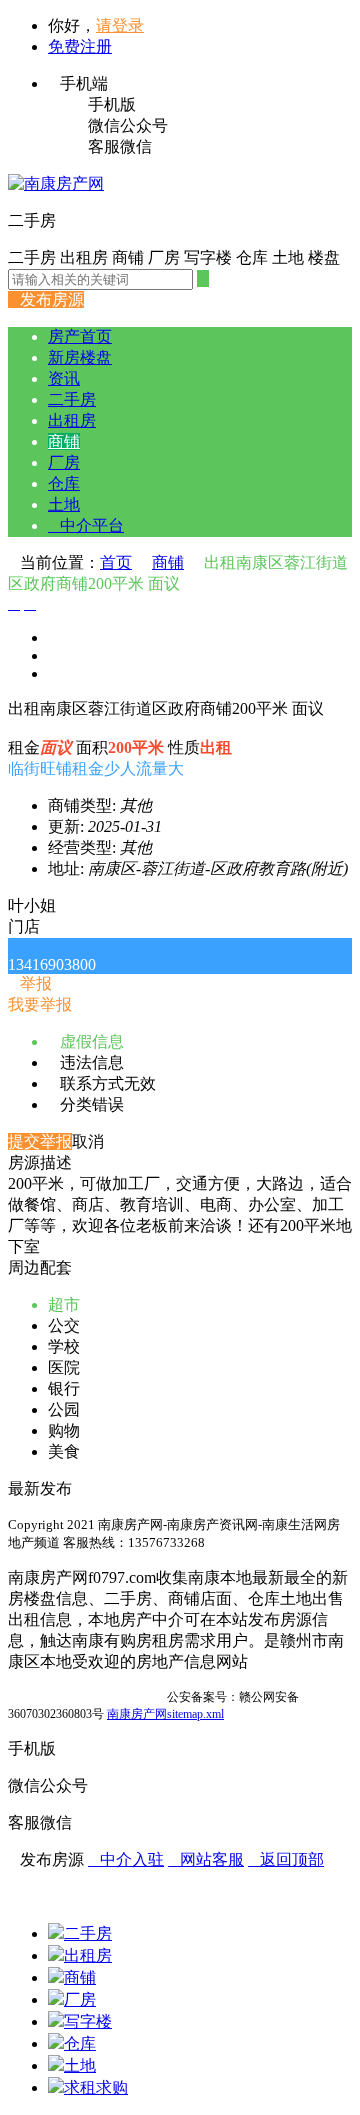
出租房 (72, 420)
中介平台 (86, 525)
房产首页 (80, 336)
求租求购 (96, 2087)
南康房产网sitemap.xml (165, 1714)
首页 (116, 562)
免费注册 (80, 46)
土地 (64, 504)
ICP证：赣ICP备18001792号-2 (86, 1697)
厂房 (64, 462)
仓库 (64, 483)
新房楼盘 (80, 357)
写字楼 (88, 2021)
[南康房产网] (56, 183)
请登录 (120, 25)
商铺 (64, 441)
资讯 (64, 378)
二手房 (72, 399)
